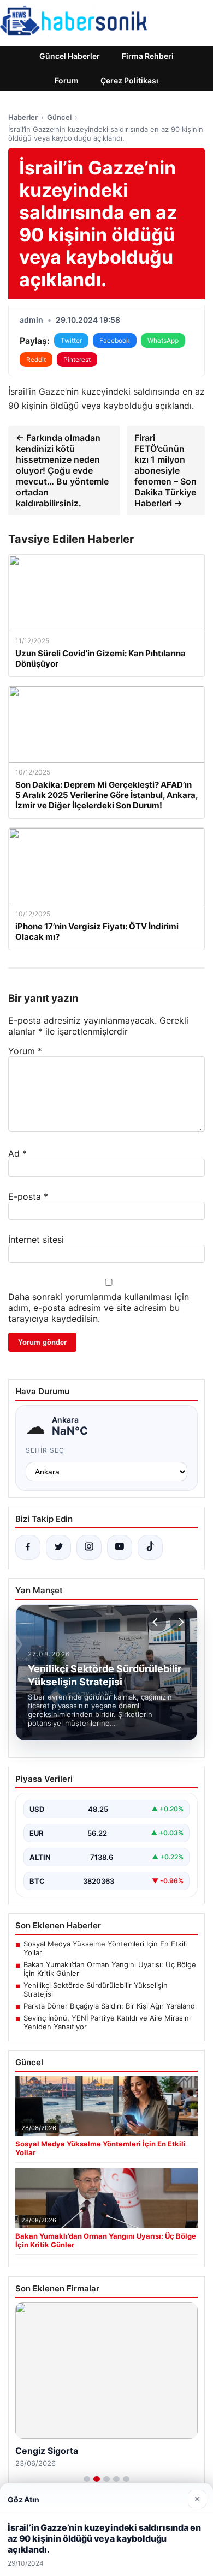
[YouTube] (120, 1547)
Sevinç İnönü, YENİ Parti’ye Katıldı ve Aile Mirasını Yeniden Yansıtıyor (107, 2022)
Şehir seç (45, 1450)
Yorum (25, 1051)
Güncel (59, 117)
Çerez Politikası (129, 80)
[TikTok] (150, 1547)
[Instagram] (89, 1547)
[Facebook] (28, 1547)
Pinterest (77, 359)
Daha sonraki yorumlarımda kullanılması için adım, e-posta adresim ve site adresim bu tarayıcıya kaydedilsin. (99, 1308)
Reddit (36, 359)
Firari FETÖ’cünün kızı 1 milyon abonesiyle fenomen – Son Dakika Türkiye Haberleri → (165, 470)
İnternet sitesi (36, 1239)
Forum (67, 80)
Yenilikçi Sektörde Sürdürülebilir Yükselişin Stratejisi (96, 1990)
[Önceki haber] (157, 1622)
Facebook (115, 340)
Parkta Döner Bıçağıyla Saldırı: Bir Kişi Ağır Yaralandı (110, 2006)
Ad (17, 1153)
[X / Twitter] (58, 1547)
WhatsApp (163, 340)
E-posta (28, 1196)
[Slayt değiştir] (87, 2479)
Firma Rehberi (148, 56)
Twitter (71, 340)
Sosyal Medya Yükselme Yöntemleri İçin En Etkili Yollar (105, 1948)
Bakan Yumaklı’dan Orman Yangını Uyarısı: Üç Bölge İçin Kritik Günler (110, 1969)
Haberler (23, 117)
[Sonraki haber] (180, 1622)
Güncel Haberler (70, 56)
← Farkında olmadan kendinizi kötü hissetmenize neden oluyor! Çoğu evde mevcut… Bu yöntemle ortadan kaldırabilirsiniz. (62, 470)
